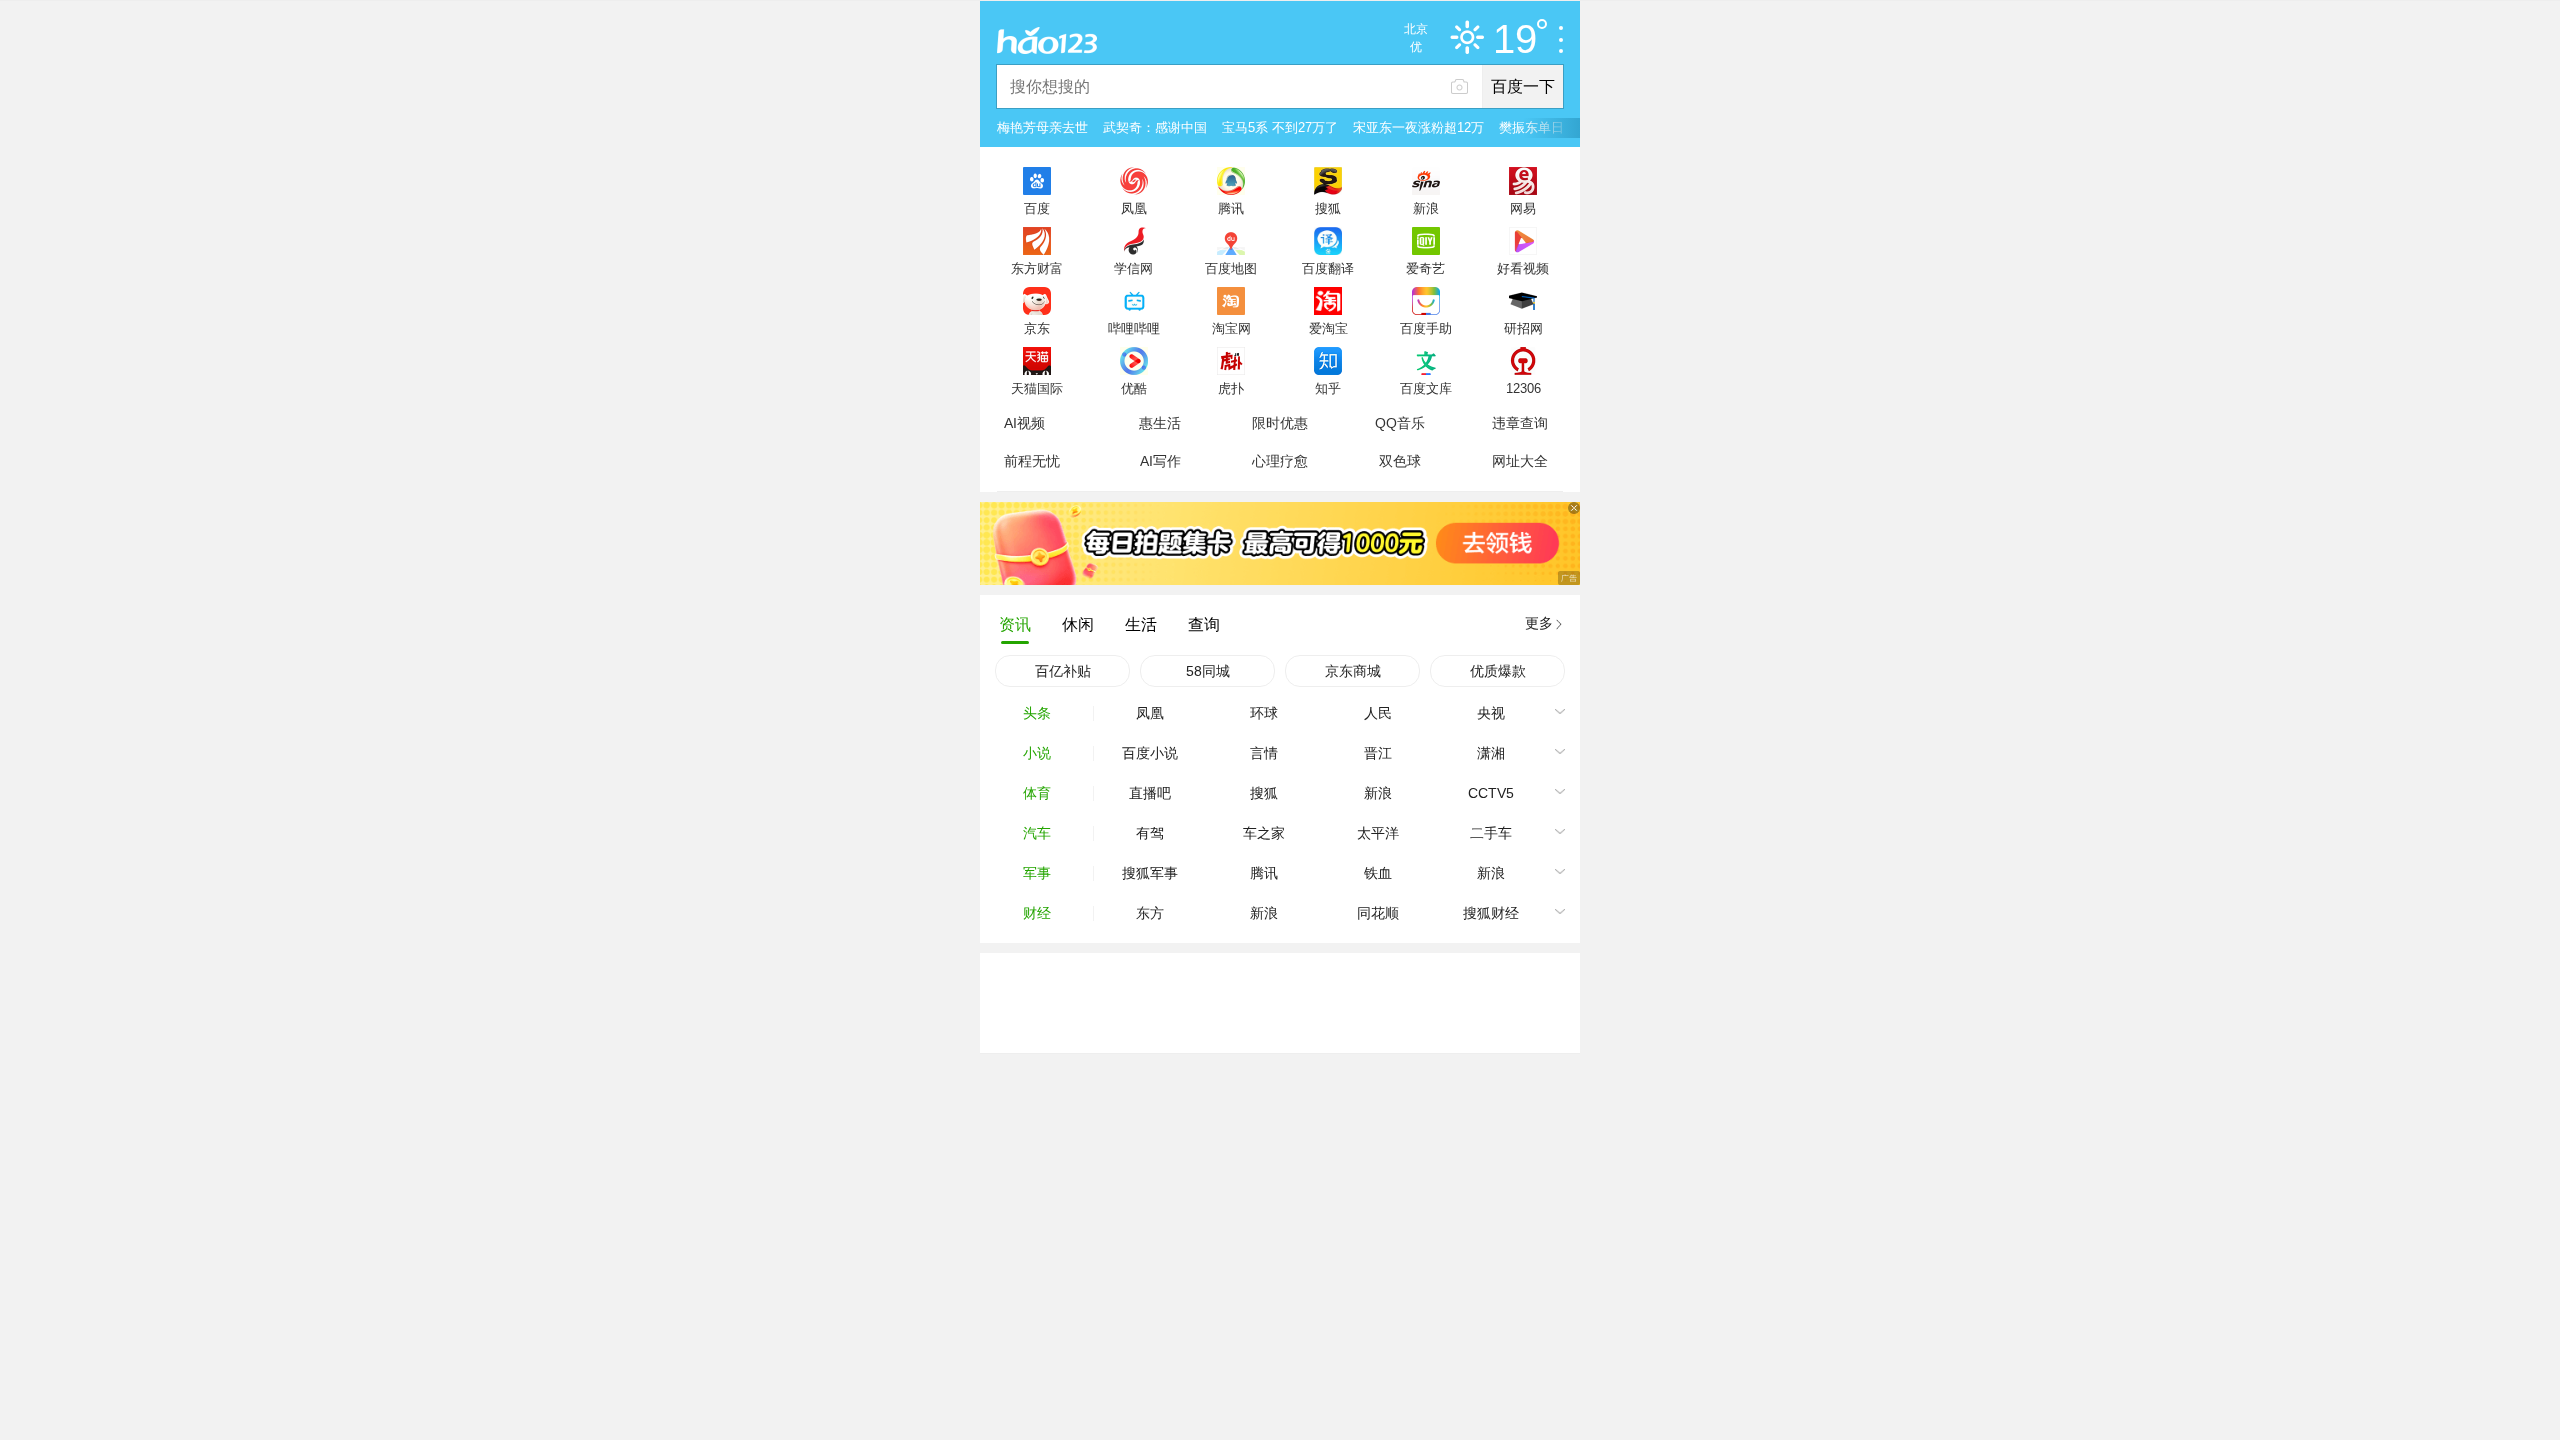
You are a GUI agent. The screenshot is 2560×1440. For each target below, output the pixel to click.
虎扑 (1231, 388)
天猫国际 (1037, 388)
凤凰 (1134, 208)
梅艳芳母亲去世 (1042, 127)
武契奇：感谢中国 (1155, 127)
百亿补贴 (1063, 671)
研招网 (1523, 328)
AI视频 (1024, 423)
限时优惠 (1280, 423)
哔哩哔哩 (1134, 328)
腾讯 (1231, 208)
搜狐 (1328, 208)
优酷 (1134, 388)
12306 (1523, 388)
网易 (1523, 208)
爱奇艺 (1425, 268)
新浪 (1426, 208)
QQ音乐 (1400, 423)
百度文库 (1426, 388)
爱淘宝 (1328, 328)
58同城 (1208, 671)
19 (1515, 40)
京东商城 (1353, 671)
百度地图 (1231, 268)
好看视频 (1523, 268)
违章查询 (1520, 423)
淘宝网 (1231, 328)
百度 (1037, 208)
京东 (1037, 328)
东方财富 (1037, 268)
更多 (1539, 623)
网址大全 (1520, 461)
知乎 (1328, 388)
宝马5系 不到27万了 (1280, 127)
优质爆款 (1498, 671)
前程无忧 (1032, 461)
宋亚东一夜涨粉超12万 (1418, 127)
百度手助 (1426, 328)
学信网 (1133, 268)
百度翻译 (1328, 268)
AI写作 (1160, 461)
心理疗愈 (1280, 461)
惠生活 (1160, 423)
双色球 (1400, 461)
